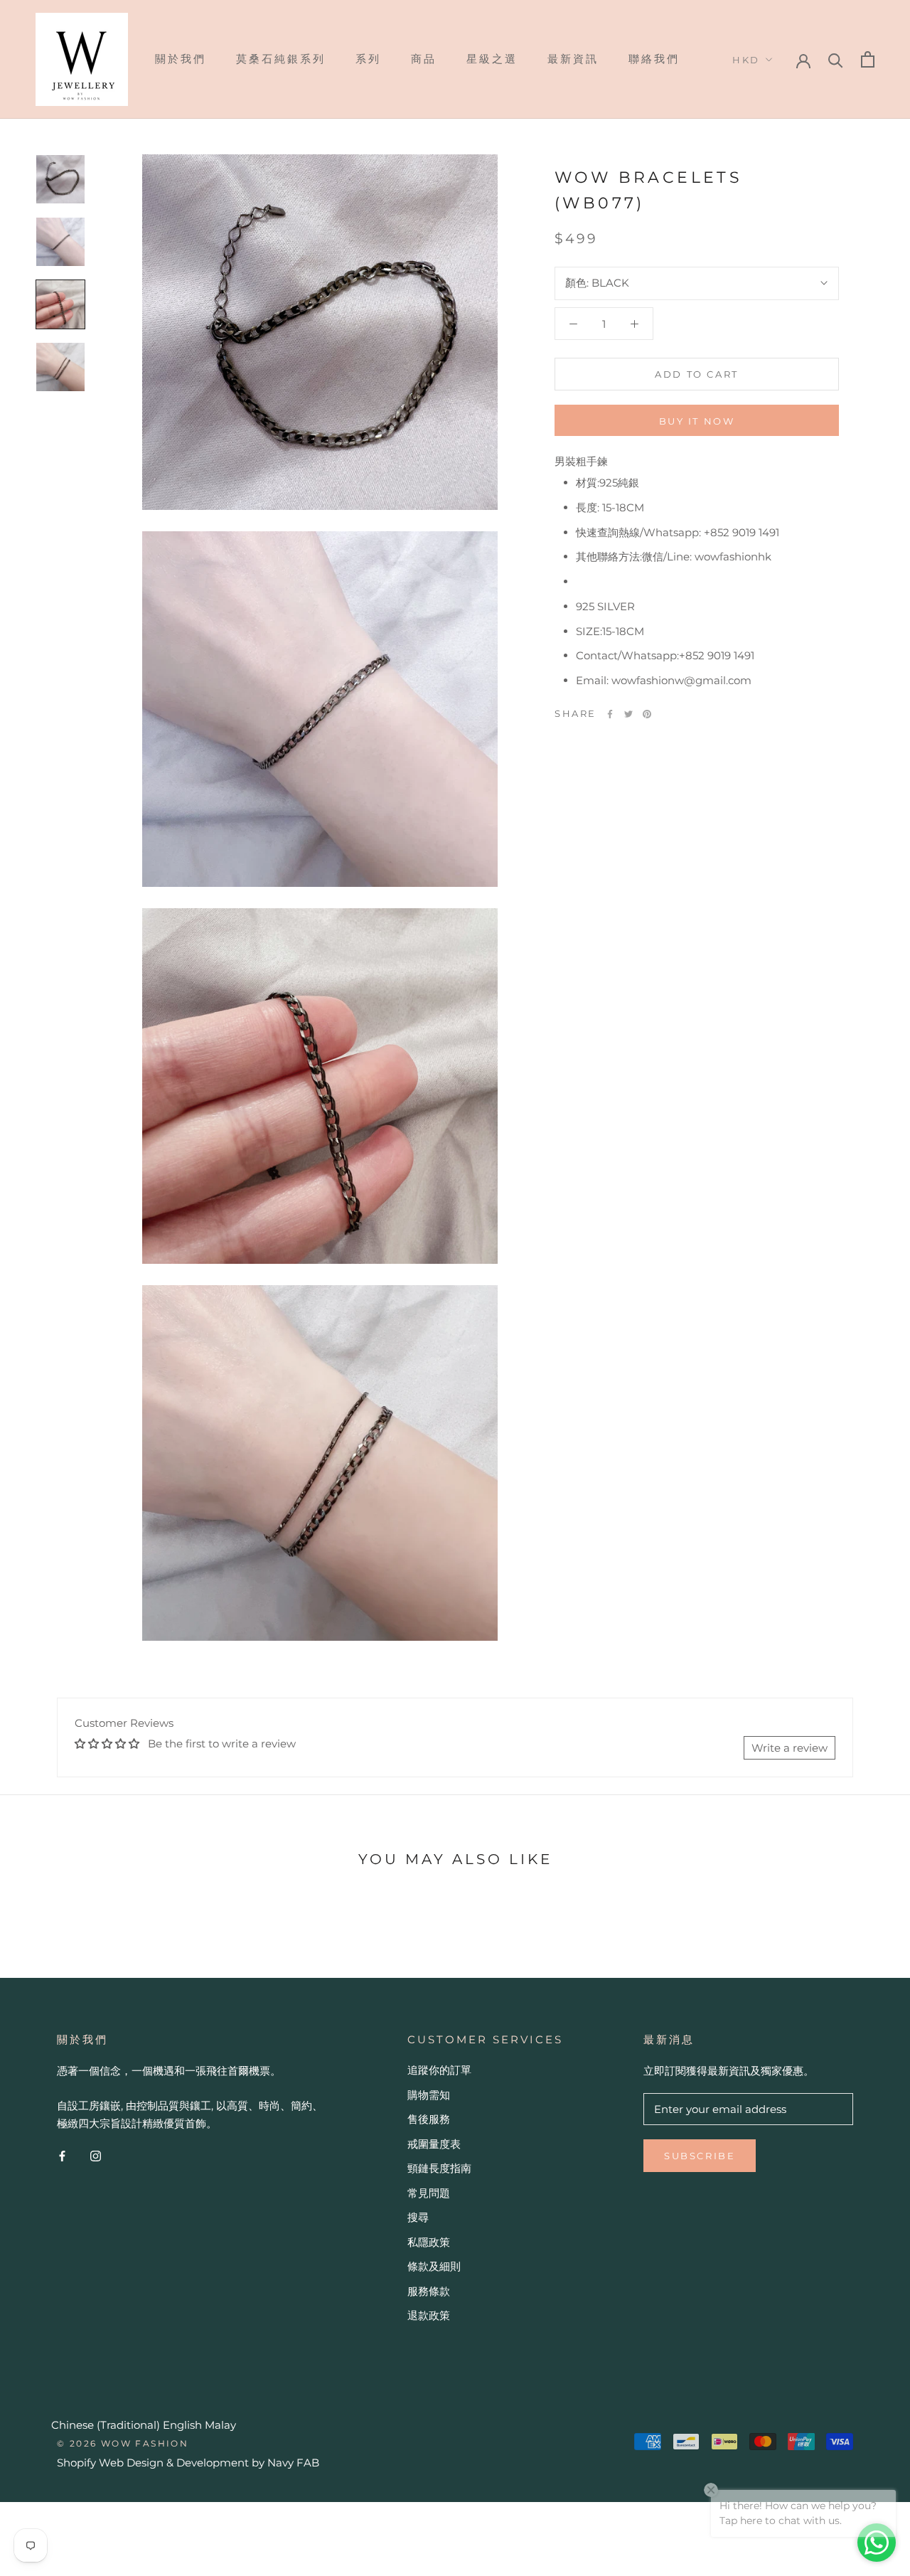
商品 (424, 59)
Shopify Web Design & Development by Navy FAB (188, 2463)
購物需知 (429, 2095)
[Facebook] (610, 714)
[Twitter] (628, 714)
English (182, 2425)
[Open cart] (868, 59)
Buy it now (697, 421)
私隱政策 (429, 2242)
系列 (368, 59)
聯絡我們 (654, 59)
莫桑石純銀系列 (281, 59)
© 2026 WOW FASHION (123, 2443)
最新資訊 (573, 59)
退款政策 (429, 2315)
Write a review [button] (789, 1748)
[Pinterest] (647, 714)
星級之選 (492, 59)
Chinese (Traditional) (106, 2425)
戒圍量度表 (434, 2144)
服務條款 (429, 2291)
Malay (220, 2425)
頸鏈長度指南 (439, 2168)
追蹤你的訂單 (439, 2070)
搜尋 (418, 2217)
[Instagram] (96, 2156)
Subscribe (700, 2156)
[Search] (836, 59)
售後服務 (429, 2119)
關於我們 (181, 59)
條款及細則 (434, 2266)
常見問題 (429, 2193)
